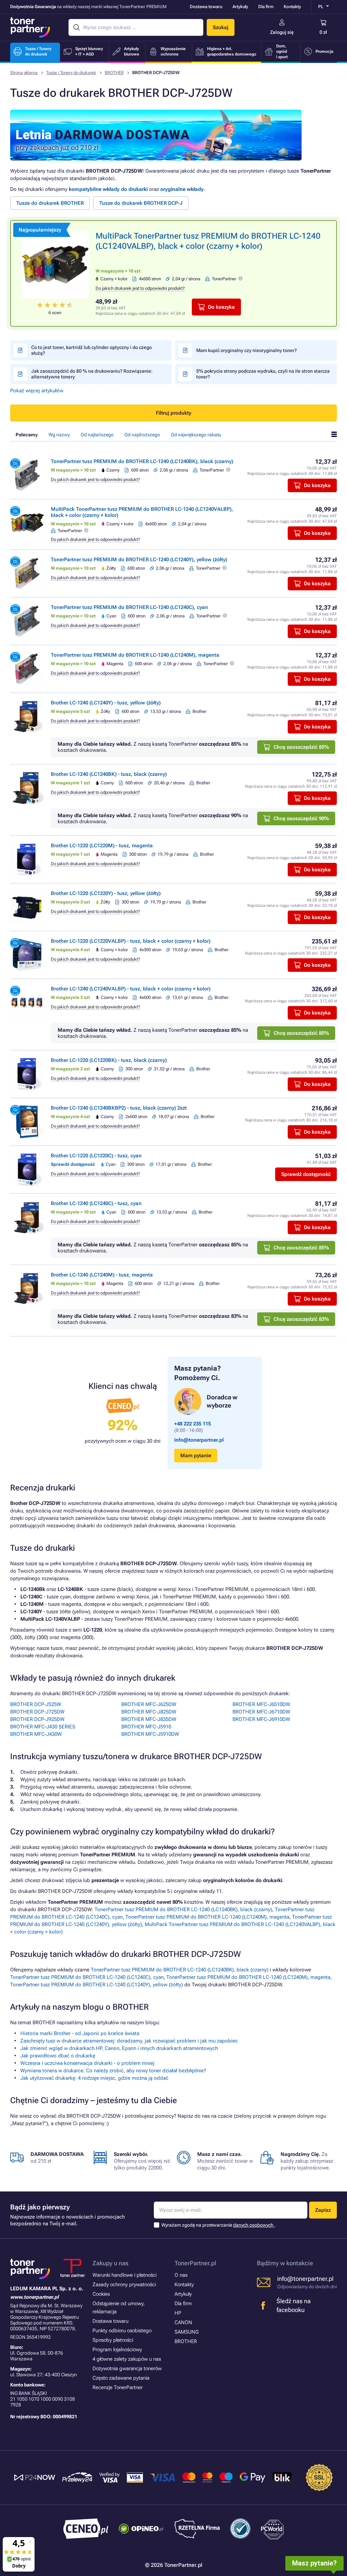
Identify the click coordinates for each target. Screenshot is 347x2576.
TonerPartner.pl (195, 2263)
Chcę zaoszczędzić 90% (301, 818)
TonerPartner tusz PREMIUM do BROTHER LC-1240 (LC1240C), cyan (129, 607)
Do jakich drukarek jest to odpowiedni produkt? (140, 288)
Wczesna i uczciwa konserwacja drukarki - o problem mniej (87, 2063)
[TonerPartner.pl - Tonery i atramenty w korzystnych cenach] (30, 27)
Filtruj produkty (173, 413)
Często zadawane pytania (121, 2378)
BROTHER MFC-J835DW (149, 1719)
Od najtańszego (97, 435)
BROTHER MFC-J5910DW (150, 1734)
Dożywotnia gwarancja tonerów (127, 2368)
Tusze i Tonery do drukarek (71, 73)
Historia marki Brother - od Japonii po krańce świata (80, 2033)
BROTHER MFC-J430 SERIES (43, 1727)
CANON (183, 2322)
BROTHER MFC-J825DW (149, 1712)
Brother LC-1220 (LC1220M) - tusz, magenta (102, 846)
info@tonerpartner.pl (199, 1440)
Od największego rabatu (196, 435)
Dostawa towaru (206, 7)
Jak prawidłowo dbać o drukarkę (58, 2056)
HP (178, 2313)
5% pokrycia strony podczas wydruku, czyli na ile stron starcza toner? (263, 374)
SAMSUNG (187, 2332)
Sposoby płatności (113, 2340)
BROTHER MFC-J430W (36, 1734)
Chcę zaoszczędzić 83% (301, 1319)
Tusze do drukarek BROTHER (50, 203)
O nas (181, 2275)
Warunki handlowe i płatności (125, 2275)
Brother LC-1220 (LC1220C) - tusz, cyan (96, 1156)
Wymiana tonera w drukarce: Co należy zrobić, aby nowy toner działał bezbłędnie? (113, 2071)
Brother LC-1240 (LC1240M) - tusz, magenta (102, 1275)
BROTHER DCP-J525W (36, 1704)
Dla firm (266, 7)
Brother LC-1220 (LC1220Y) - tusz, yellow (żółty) (106, 893)
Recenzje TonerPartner (118, 2387)
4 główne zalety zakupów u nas (127, 2359)
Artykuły (240, 7)
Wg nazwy (59, 435)
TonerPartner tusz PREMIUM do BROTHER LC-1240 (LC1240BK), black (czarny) (142, 461)
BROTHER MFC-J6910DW (261, 1719)
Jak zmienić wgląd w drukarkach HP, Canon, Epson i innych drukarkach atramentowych (119, 2048)
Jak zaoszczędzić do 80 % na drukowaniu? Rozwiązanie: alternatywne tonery (92, 374)
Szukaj (221, 27)
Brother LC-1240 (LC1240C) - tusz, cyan (96, 1203)
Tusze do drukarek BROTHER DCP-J (141, 203)
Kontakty (292, 7)
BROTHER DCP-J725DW (37, 1712)
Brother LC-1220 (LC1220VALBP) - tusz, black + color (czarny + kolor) (131, 941)
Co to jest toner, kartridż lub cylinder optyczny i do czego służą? (91, 350)
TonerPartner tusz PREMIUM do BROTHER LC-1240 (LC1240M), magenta (135, 655)
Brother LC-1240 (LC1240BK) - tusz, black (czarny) (109, 774)
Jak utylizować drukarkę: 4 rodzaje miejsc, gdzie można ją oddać (94, 2078)
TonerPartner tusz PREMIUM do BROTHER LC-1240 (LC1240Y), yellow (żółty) (139, 560)
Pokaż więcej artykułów (37, 391)
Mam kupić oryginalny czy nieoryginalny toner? (247, 350)
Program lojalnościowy (117, 2350)
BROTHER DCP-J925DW (37, 1719)
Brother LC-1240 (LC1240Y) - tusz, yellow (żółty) (106, 703)
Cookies (101, 2294)
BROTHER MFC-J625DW (149, 1704)
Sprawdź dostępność (306, 1174)
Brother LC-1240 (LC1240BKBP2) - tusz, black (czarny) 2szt (119, 1108)
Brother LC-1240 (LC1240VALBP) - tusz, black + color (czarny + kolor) (131, 989)
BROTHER (114, 73)
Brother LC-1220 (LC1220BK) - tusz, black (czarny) (109, 1060)
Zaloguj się (282, 32)
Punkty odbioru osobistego (122, 2331)
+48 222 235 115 (192, 1424)
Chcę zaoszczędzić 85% (301, 747)
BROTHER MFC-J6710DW (261, 1712)
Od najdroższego (142, 435)
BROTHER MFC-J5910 (146, 1727)
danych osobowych (254, 2225)
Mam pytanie (196, 1456)
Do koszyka (221, 307)
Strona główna (24, 73)
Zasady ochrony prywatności (124, 2285)
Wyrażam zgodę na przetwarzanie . (219, 2225)
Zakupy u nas (110, 2263)
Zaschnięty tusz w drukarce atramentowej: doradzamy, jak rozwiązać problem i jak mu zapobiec (129, 2041)
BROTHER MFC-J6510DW (261, 1704)
